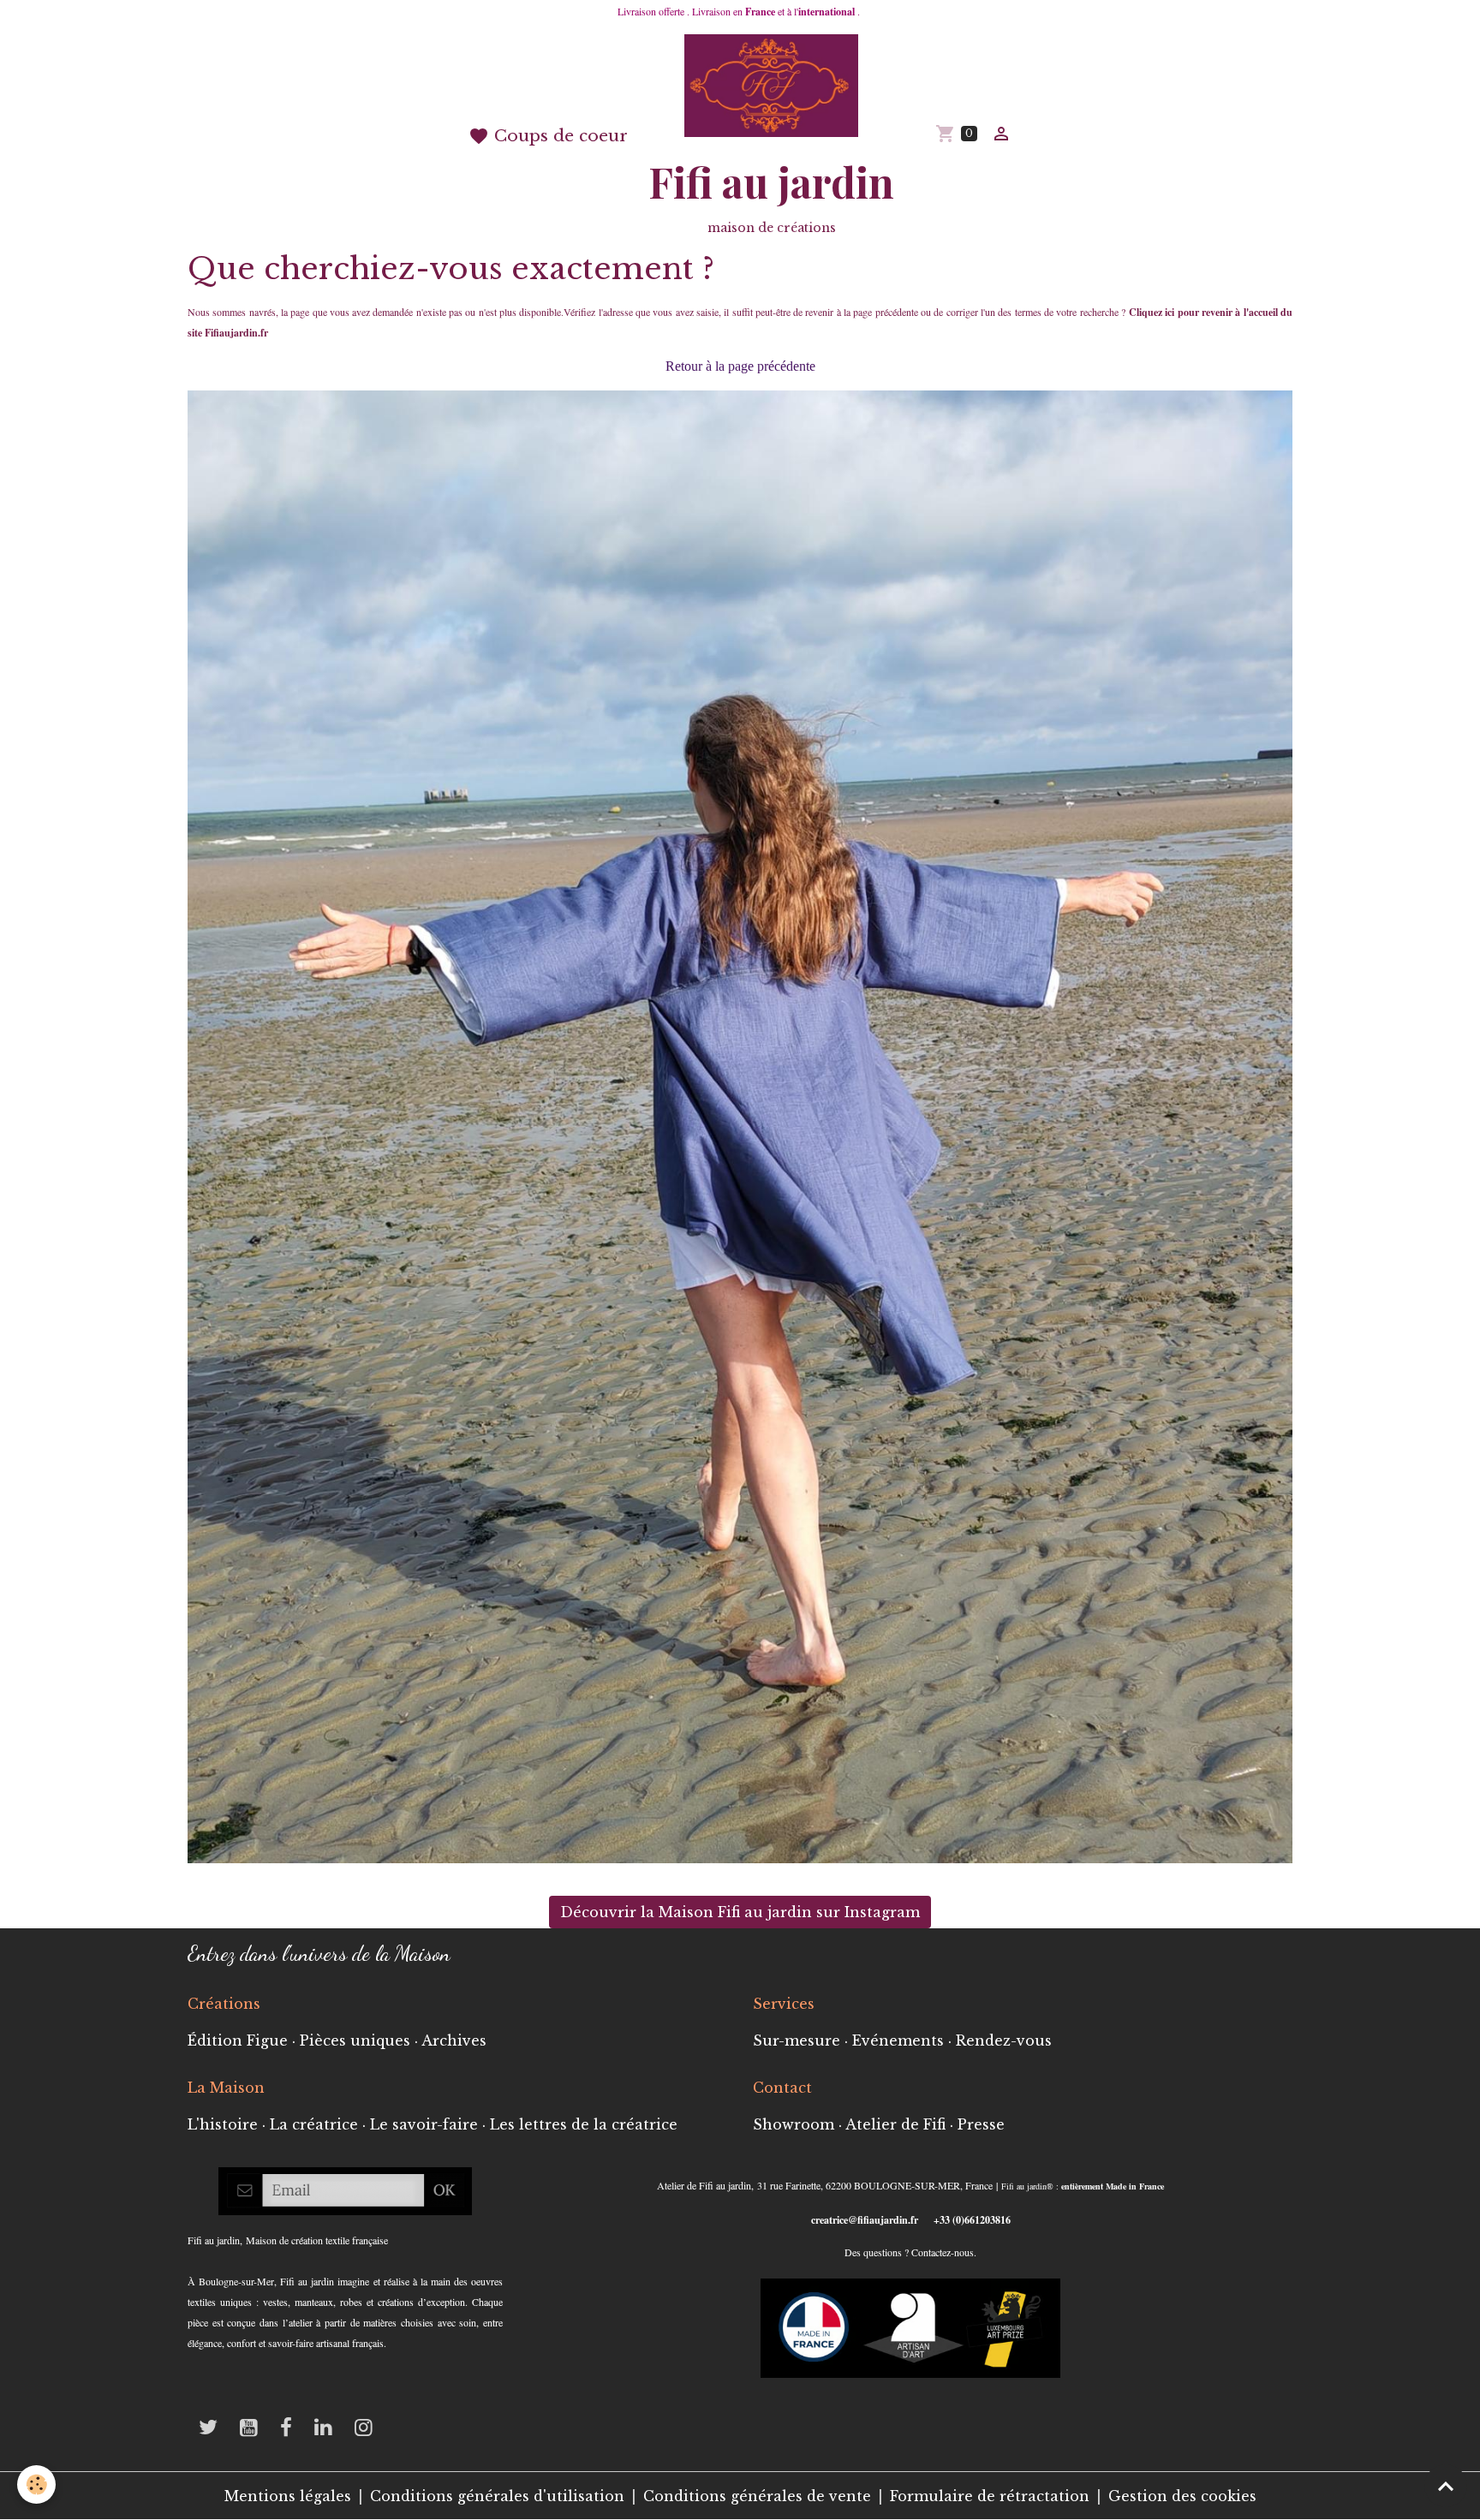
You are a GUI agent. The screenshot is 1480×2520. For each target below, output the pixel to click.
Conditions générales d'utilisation (497, 2496)
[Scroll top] (1446, 2486)
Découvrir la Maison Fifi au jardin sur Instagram (740, 1912)
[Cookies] (36, 2484)
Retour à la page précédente (740, 366)
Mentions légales (288, 2496)
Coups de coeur (558, 135)
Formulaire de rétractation (990, 2496)
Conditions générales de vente (757, 2496)
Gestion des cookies (1182, 2496)
